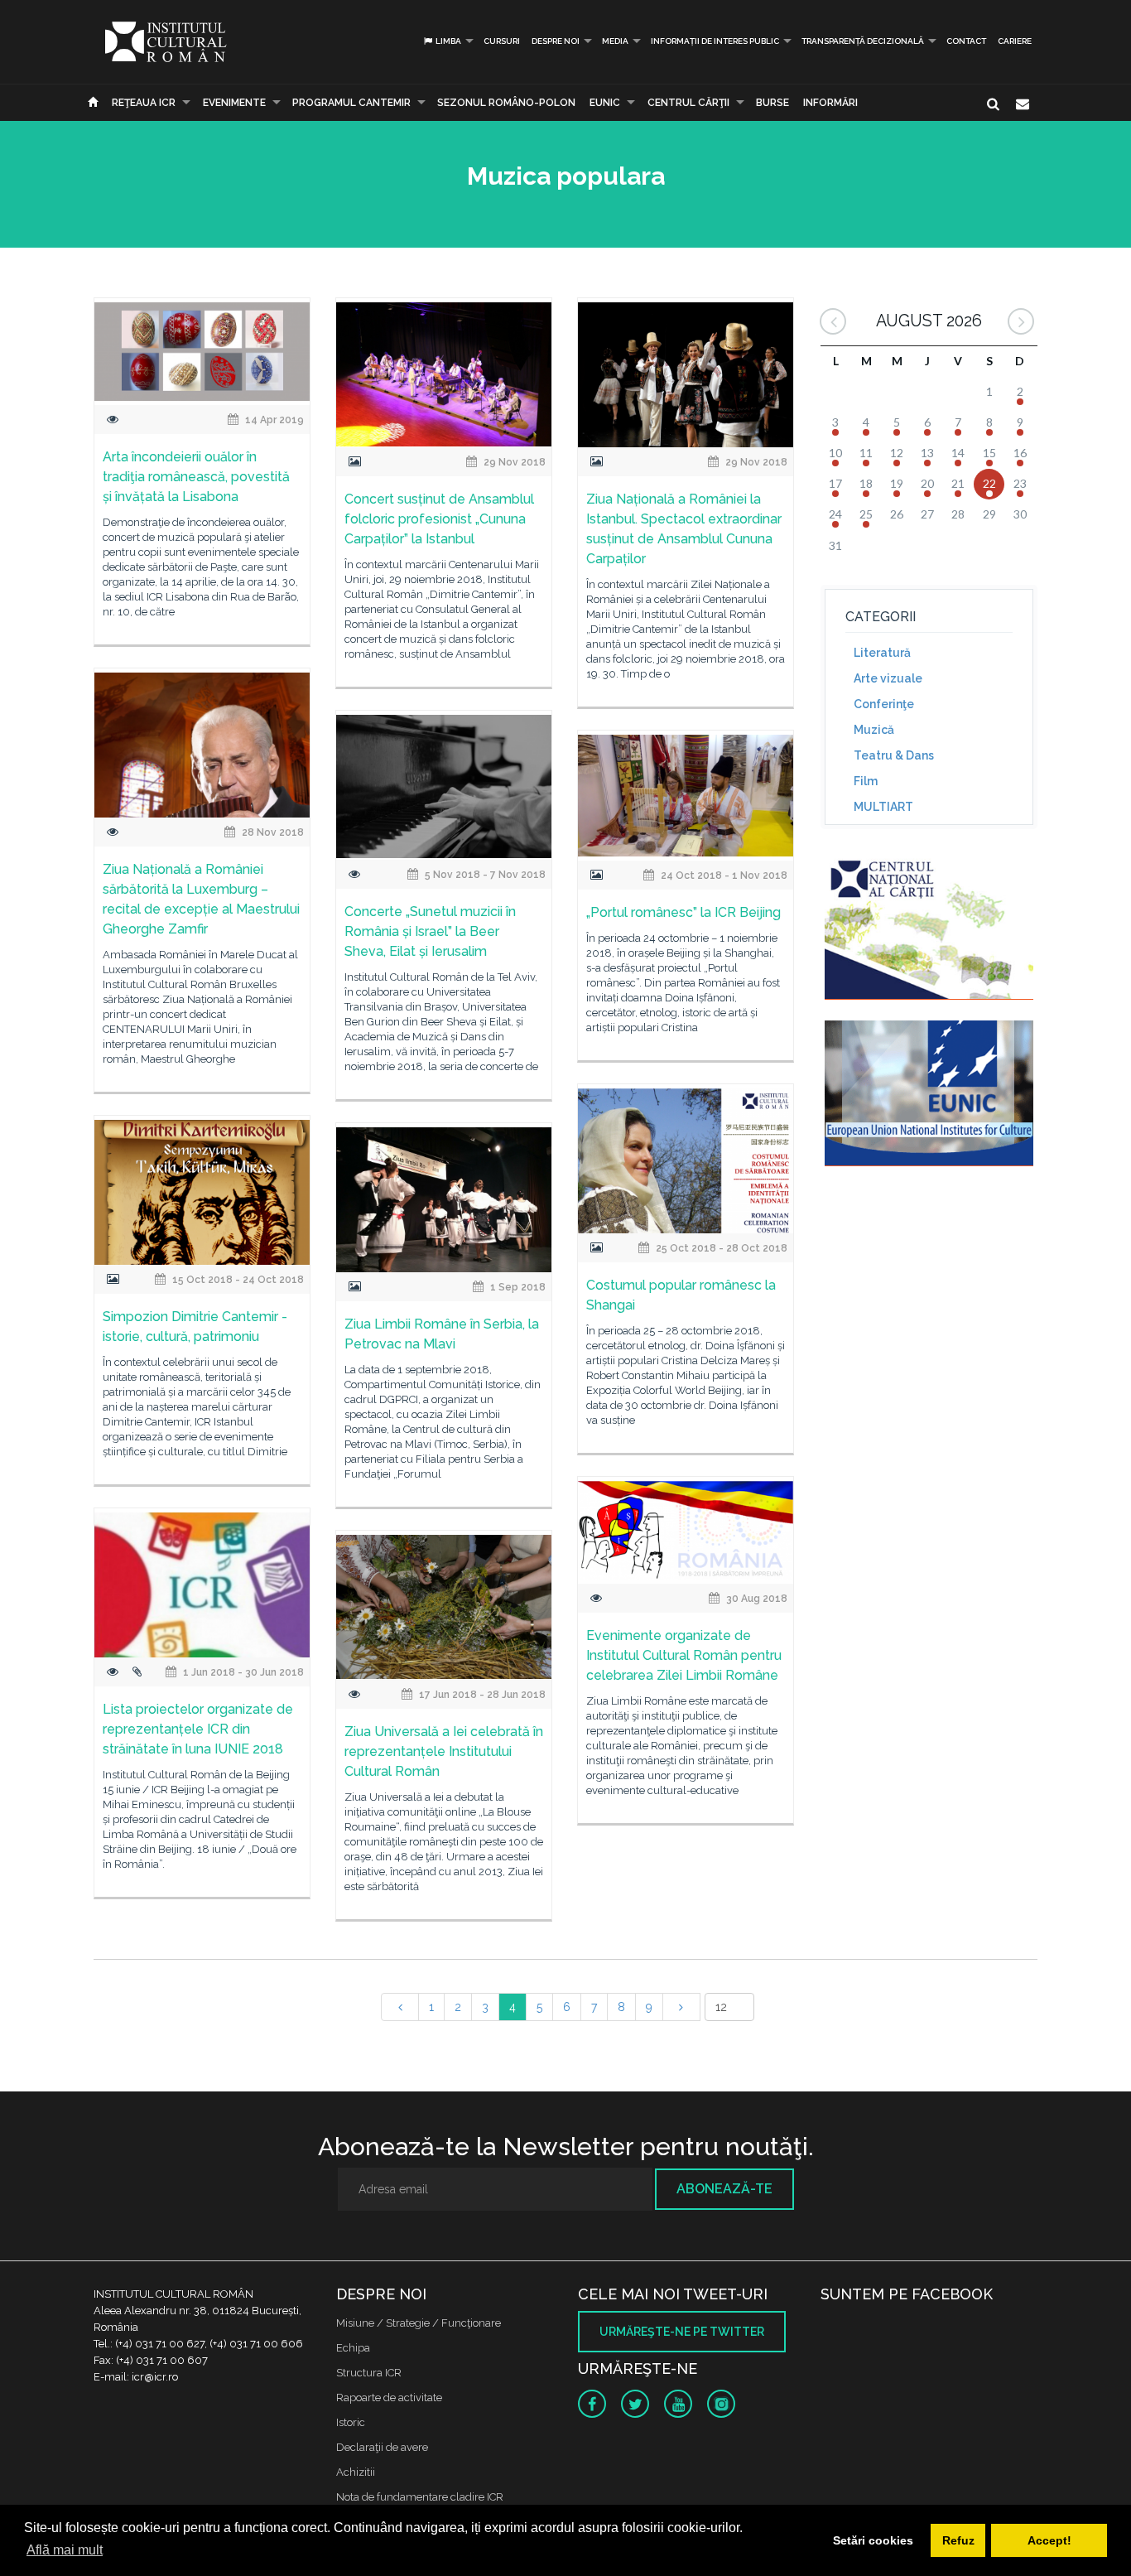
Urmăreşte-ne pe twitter (682, 2332)
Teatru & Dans (894, 755)
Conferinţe (884, 704)
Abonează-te (724, 2189)
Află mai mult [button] (65, 2550)
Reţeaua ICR (144, 103)
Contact (966, 41)
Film (866, 781)
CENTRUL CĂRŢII (688, 103)
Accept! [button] (1049, 2540)
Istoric (351, 2422)
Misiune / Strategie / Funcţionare (419, 2323)
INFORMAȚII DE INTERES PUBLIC (715, 41)
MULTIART (883, 807)
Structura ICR (369, 2373)
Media (615, 41)
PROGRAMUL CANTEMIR (351, 103)
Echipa (353, 2348)
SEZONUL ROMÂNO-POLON (506, 103)
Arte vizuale (888, 678)
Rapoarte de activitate (389, 2398)
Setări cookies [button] (873, 2540)
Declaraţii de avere (382, 2447)
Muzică (874, 730)
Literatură (882, 653)
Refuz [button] (958, 2540)
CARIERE (1015, 41)
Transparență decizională (863, 41)
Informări (830, 103)
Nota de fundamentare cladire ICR (420, 2497)
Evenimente (234, 103)
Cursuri (502, 41)
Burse (772, 103)
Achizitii (356, 2472)
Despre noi (556, 41)
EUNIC (605, 103)
